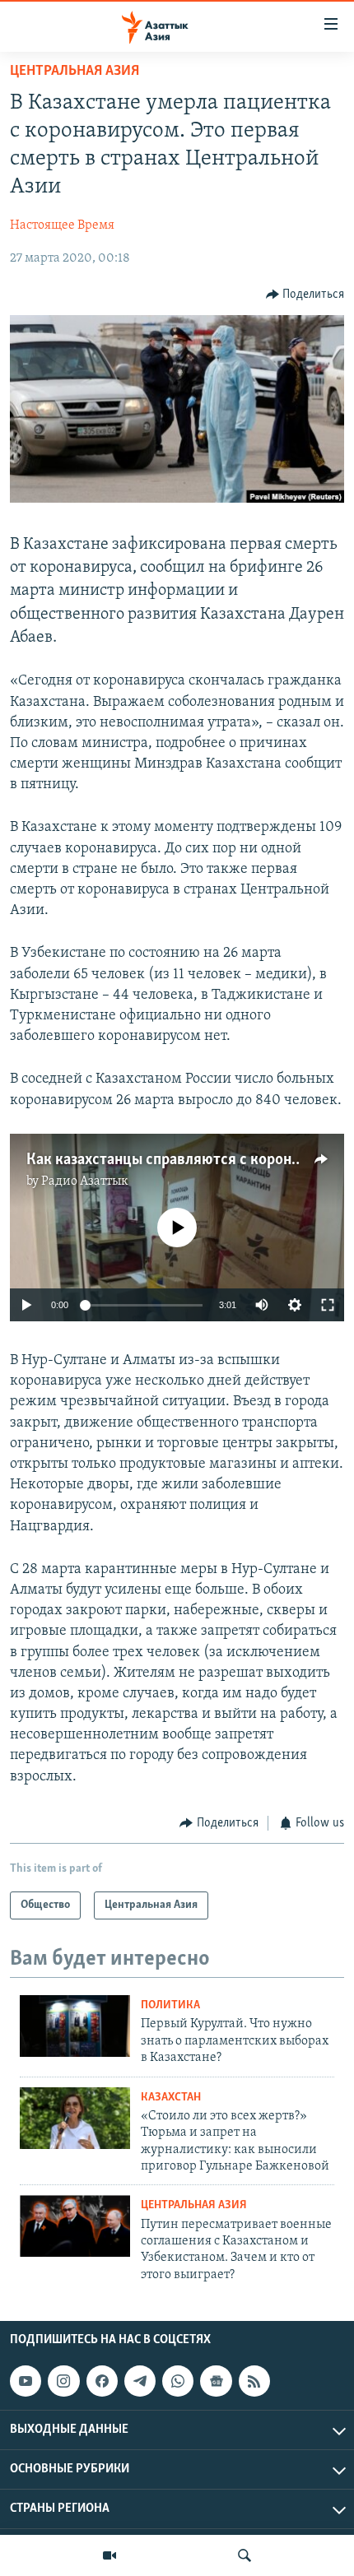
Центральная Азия (75, 72)
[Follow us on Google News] (216, 2381)
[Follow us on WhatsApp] (178, 2381)
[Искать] (245, 2555)
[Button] (305, 295)
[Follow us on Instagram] (63, 2381)
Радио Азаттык (85, 1181)
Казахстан (171, 2098)
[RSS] (254, 2381)
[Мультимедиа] (109, 2555)
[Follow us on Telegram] (140, 2381)
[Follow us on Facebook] (102, 2381)
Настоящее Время (62, 225)
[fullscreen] (328, 1305)
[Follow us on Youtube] (26, 2381)
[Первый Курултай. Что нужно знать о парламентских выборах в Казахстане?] (75, 2026)
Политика (170, 2005)
